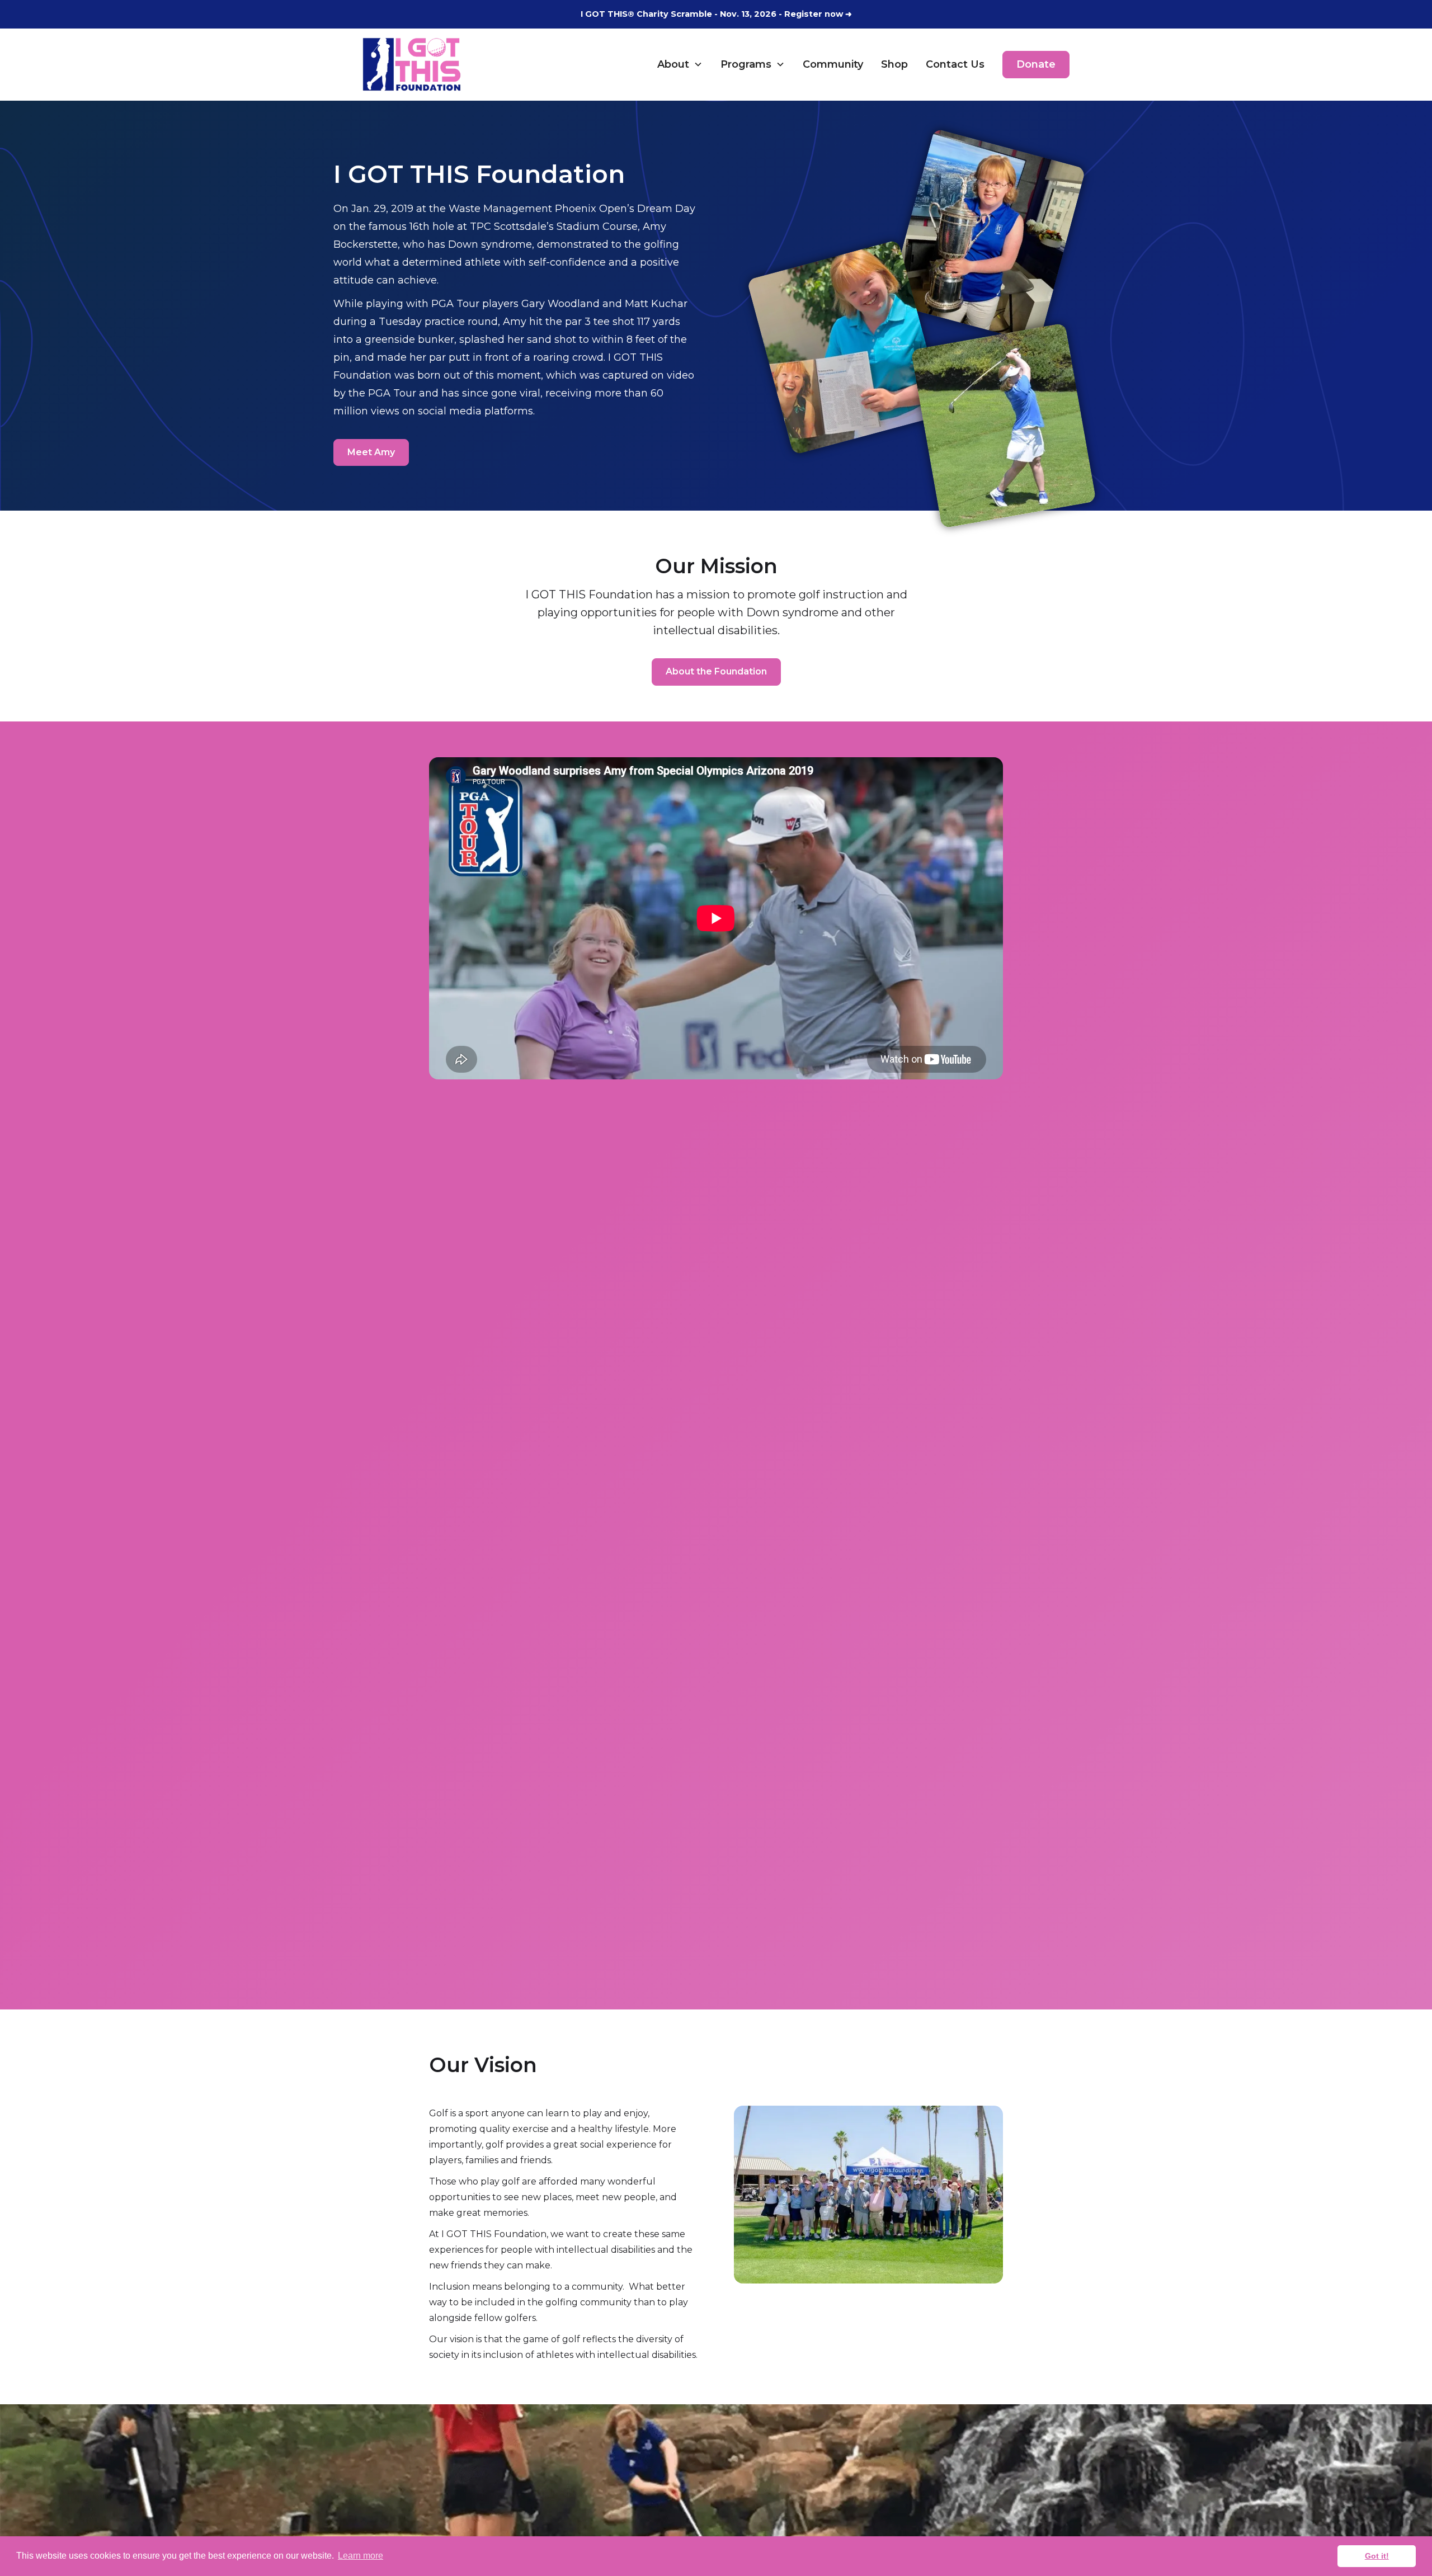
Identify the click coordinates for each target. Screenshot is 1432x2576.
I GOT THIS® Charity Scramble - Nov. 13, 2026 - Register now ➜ (716, 14)
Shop (894, 64)
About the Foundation (716, 671)
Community (833, 64)
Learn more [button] (361, 2556)
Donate (1036, 64)
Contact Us (955, 64)
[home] (412, 64)
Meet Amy (371, 452)
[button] (680, 64)
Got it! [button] (1377, 2556)
